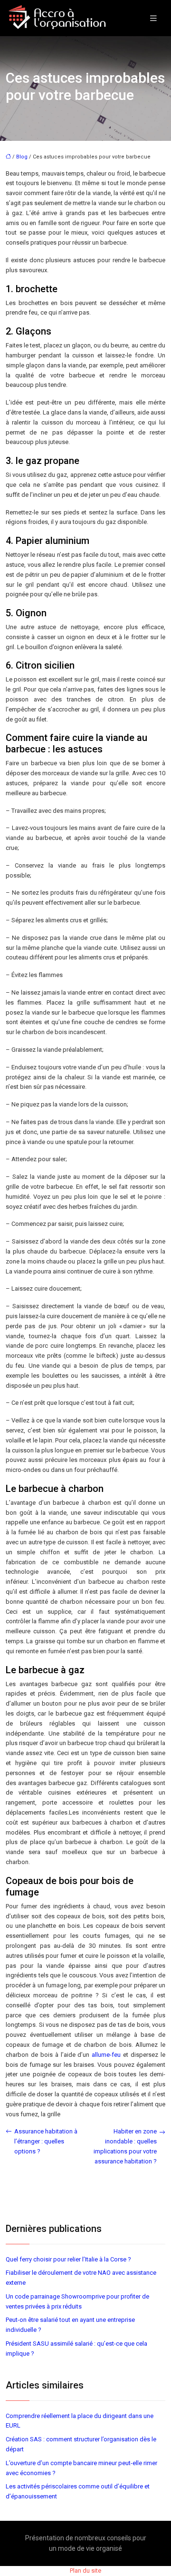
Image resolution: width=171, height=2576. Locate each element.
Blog (22, 157)
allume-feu (107, 2055)
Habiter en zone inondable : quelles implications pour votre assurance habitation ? (125, 2146)
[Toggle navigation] (153, 18)
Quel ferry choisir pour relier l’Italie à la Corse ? (68, 2259)
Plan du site (85, 2571)
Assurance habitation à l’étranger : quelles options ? (46, 2141)
